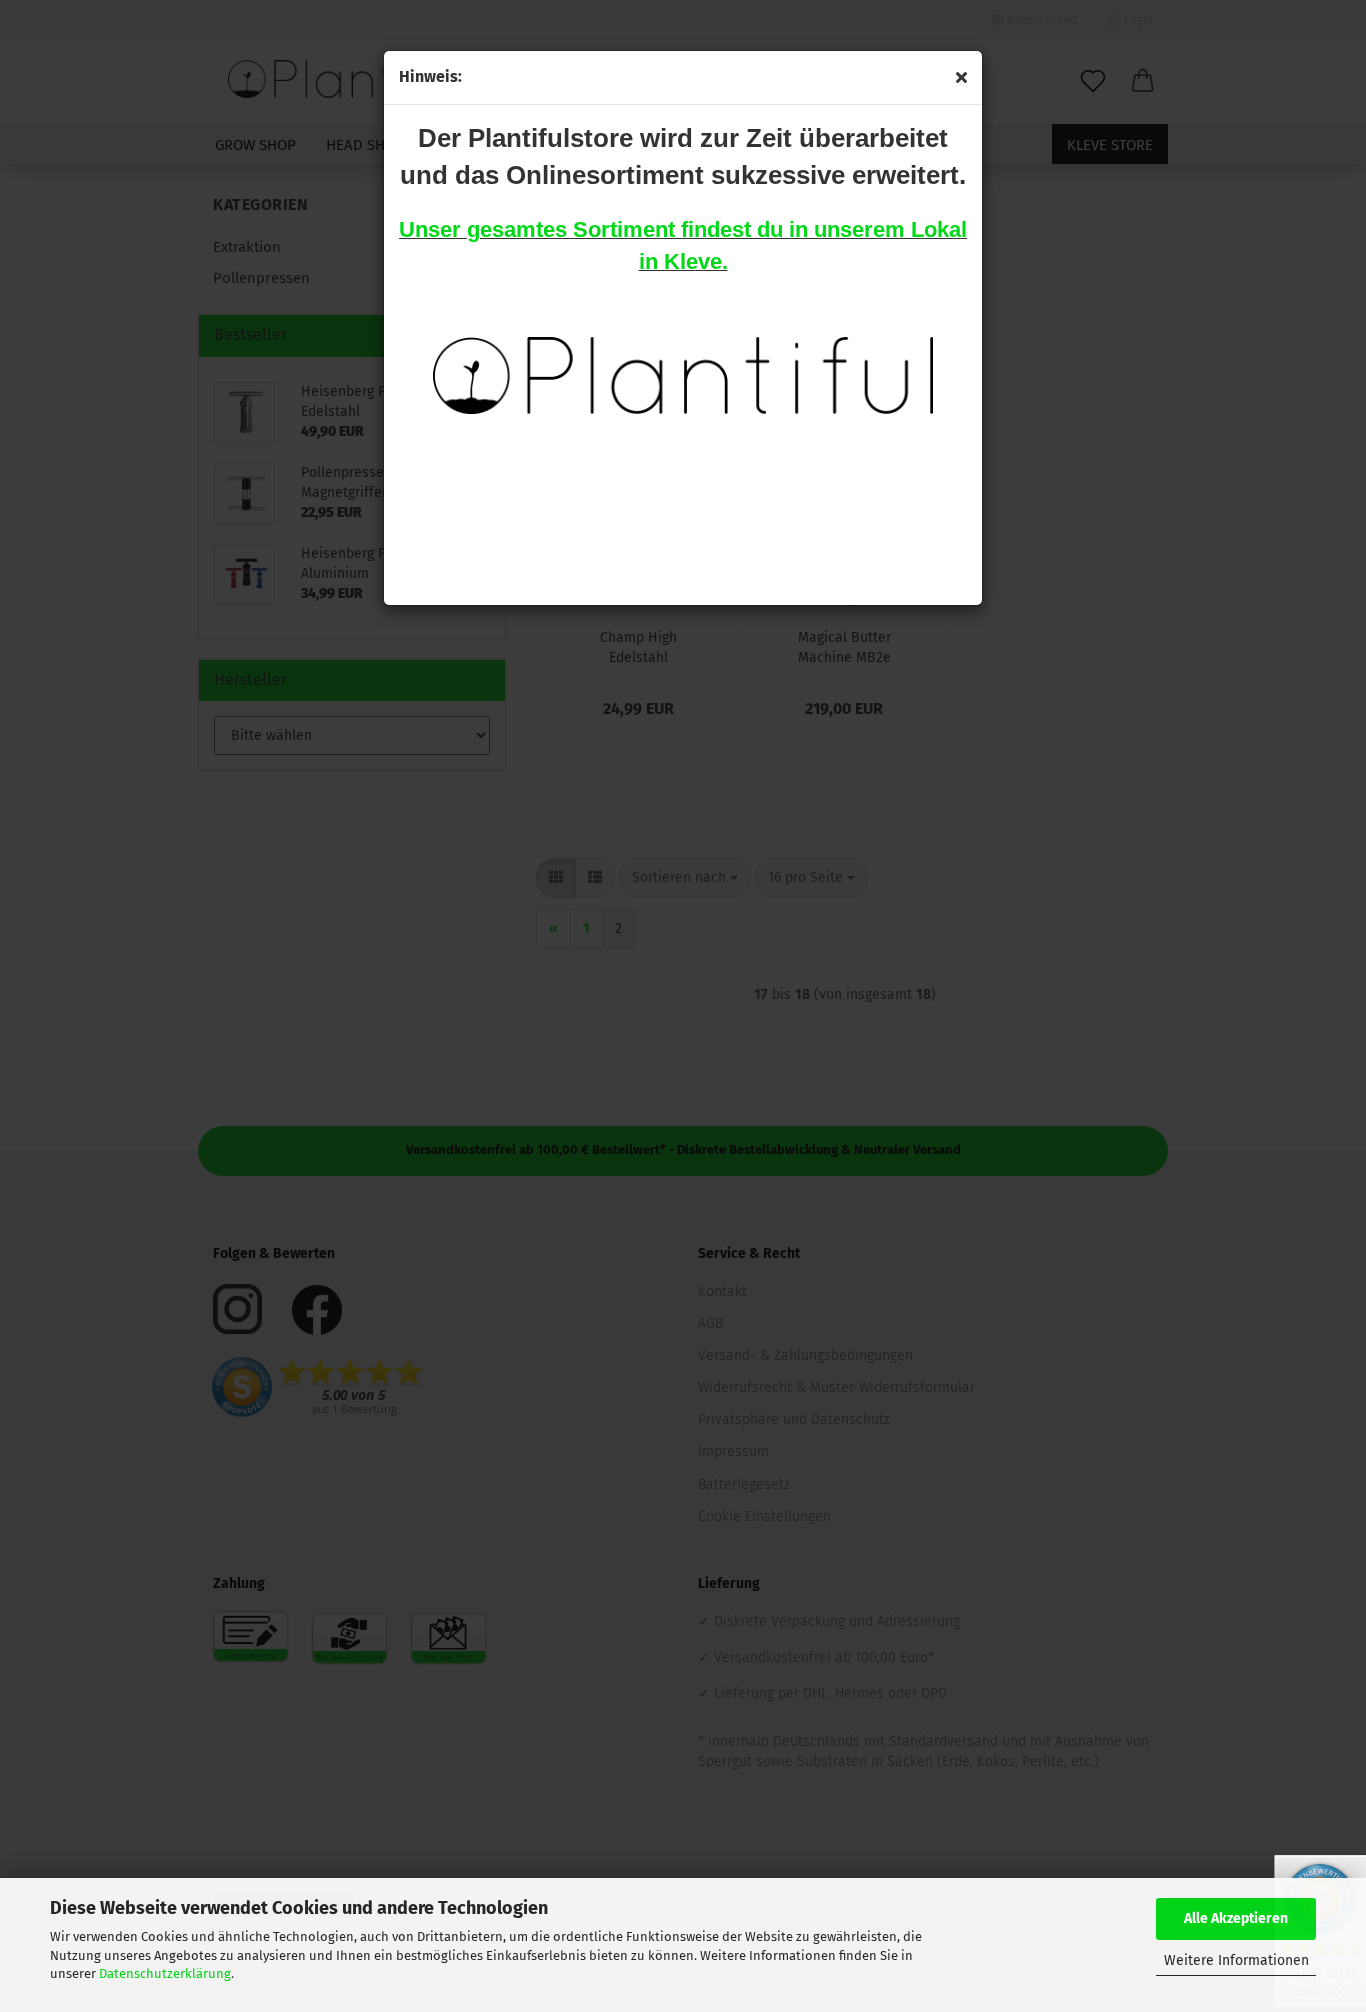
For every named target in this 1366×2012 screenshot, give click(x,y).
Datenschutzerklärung (165, 1973)
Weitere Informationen (1236, 1960)
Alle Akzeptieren (1236, 1918)
